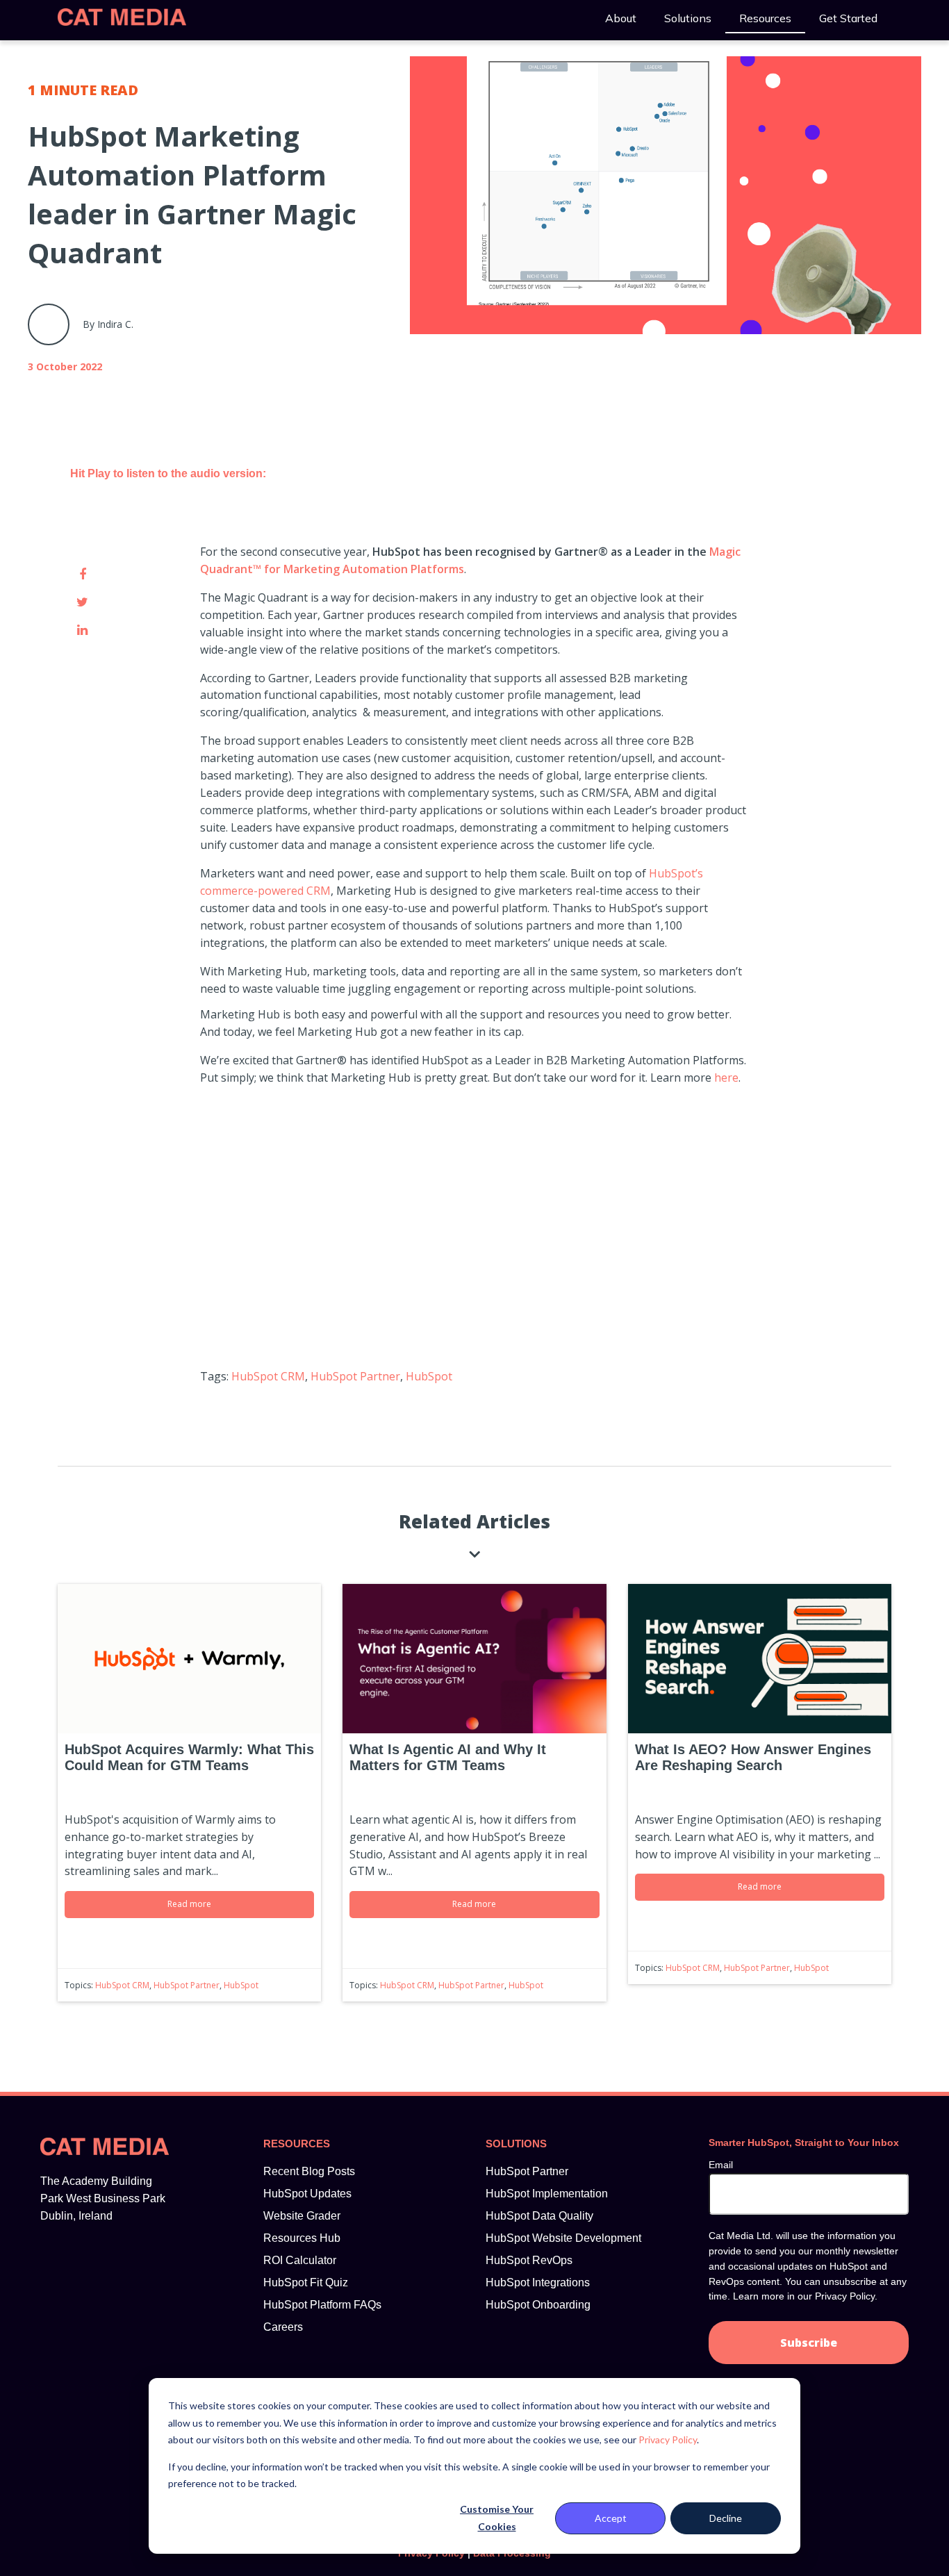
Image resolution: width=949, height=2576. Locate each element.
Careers (283, 2327)
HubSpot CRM (268, 1376)
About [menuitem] (621, 18)
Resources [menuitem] (765, 18)
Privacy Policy (668, 2439)
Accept (611, 2518)
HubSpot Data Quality (539, 2216)
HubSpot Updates (307, 2194)
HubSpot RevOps (529, 2260)
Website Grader (302, 2216)
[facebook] (82, 574)
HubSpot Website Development (563, 2238)
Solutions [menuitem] (688, 18)
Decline (726, 2518)
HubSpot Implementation (547, 2194)
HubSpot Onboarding (538, 2305)
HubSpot (429, 1376)
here (726, 1078)
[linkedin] (82, 629)
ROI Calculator (300, 2260)
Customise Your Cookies (497, 2518)
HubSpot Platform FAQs (322, 2305)
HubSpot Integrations (538, 2282)
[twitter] (82, 602)
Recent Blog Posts (309, 2171)
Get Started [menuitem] (848, 18)
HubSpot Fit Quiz (306, 2282)
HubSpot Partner (355, 1376)
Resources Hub (302, 2238)
